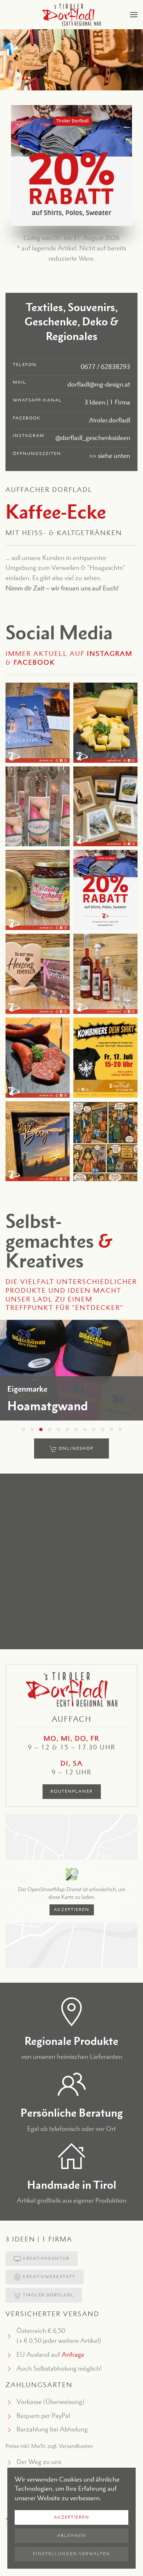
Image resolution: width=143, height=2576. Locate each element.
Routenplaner (72, 1791)
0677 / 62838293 (105, 367)
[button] (134, 15)
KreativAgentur (46, 2258)
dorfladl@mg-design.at (99, 384)
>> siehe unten (110, 456)
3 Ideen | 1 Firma (107, 402)
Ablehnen (72, 2536)
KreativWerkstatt (49, 2277)
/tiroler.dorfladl (109, 420)
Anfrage (73, 2355)
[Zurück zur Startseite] (71, 15)
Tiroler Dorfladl (48, 2295)
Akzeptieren (72, 1910)
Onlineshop (76, 1448)
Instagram (110, 654)
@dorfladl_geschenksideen (93, 438)
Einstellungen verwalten (72, 2554)
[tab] (23, 1429)
